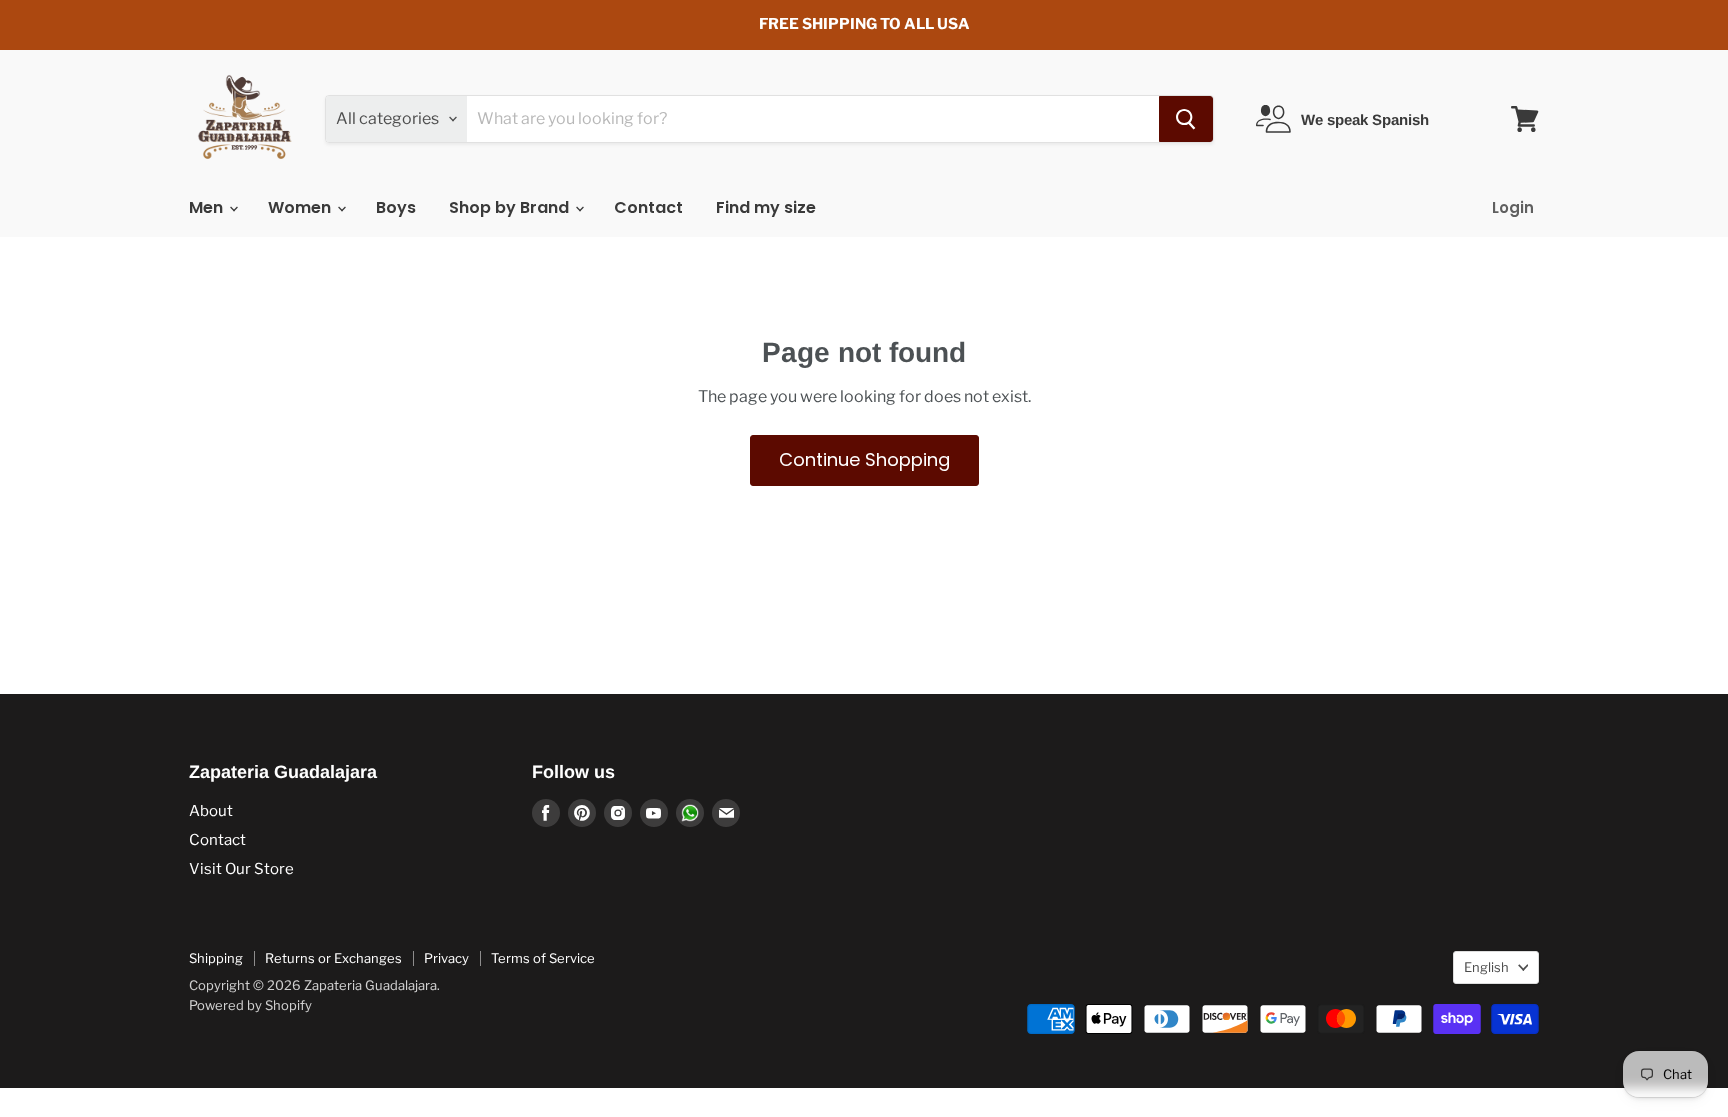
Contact (648, 207)
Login (1513, 207)
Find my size (766, 207)
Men (208, 207)
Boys (396, 207)
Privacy (446, 958)
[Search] (1186, 119)
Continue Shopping (864, 459)
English (1486, 967)
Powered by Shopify (250, 1005)
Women (301, 207)
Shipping (216, 958)
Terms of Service (543, 958)
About (211, 811)
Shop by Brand (511, 207)
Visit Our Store (241, 869)
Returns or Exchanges (333, 958)
